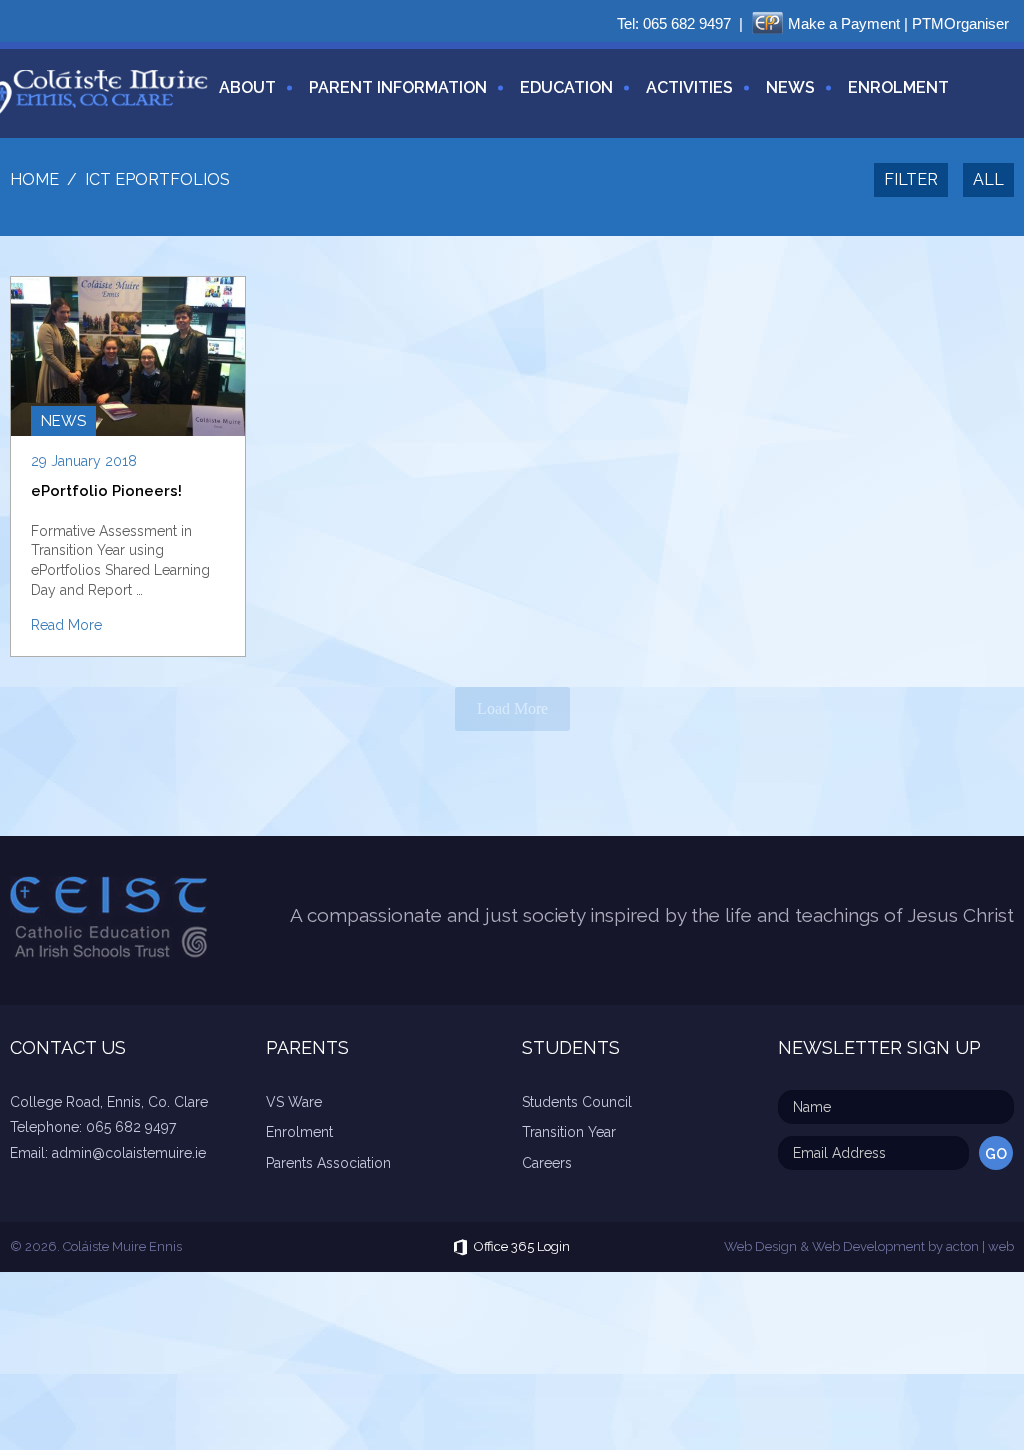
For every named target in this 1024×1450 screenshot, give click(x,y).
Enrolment (898, 87)
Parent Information (398, 87)
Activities (689, 87)
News (790, 87)
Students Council (577, 1102)
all (988, 179)
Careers (547, 1163)
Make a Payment (844, 23)
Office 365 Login (522, 1246)
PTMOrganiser (960, 23)
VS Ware (294, 1102)
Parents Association (328, 1163)
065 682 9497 (687, 23)
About (247, 87)
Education (566, 87)
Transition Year (569, 1132)
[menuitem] (240, 99)
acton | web (980, 1246)
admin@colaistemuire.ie (129, 1153)
